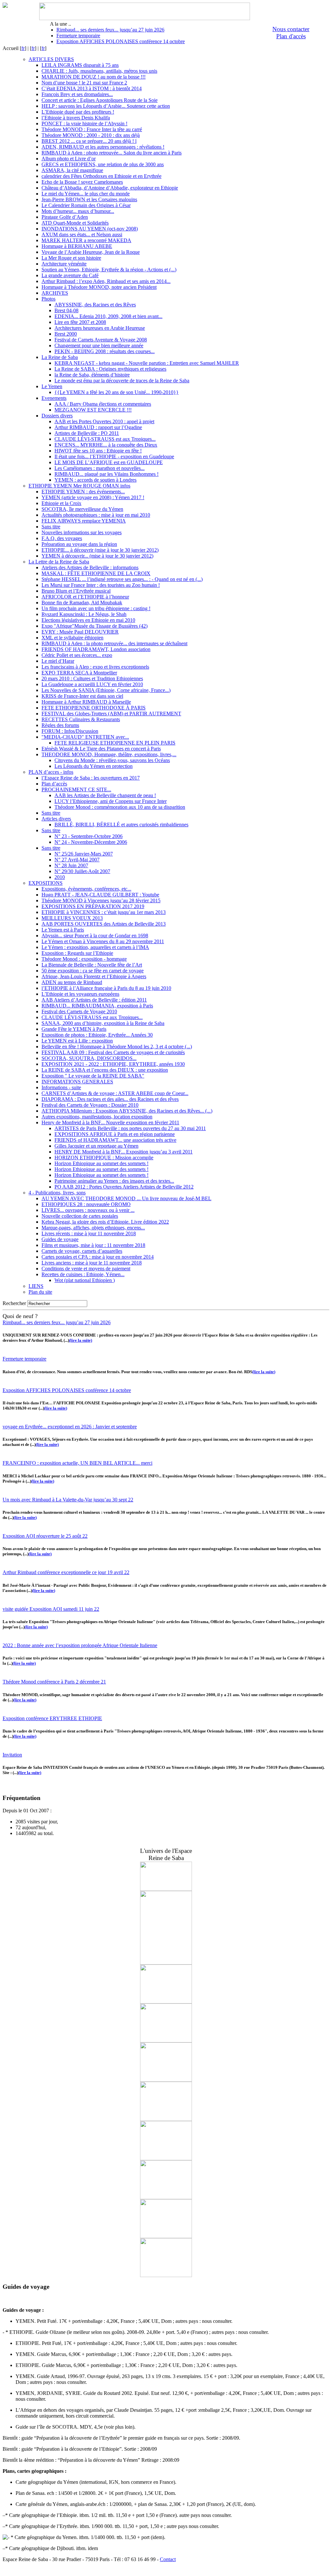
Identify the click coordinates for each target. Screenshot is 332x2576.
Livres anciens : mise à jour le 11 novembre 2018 (92, 1263)
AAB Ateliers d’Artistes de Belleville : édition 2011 (94, 1000)
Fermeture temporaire (78, 36)
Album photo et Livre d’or (69, 159)
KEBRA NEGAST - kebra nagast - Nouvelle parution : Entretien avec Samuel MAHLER (147, 363)
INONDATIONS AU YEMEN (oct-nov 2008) (90, 229)
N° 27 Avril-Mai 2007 (77, 860)
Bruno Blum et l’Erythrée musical (76, 591)
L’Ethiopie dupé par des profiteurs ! (78, 112)
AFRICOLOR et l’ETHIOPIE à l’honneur (85, 597)
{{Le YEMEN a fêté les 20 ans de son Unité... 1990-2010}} (117, 392)
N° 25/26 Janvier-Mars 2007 (84, 854)
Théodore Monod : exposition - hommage (84, 959)
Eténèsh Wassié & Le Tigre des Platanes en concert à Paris (101, 749)
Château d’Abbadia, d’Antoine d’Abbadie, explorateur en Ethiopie (110, 188)
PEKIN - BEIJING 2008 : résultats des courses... (105, 351)
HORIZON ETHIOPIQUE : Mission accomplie (104, 1158)
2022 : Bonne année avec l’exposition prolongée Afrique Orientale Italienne (80, 1645)
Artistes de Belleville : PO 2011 (87, 433)
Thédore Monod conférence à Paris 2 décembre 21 (54, 1682)
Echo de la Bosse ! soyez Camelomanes (82, 182)
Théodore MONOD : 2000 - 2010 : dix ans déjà (91, 135)
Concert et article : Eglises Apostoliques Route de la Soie (100, 100)
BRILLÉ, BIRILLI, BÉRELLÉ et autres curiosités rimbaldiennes (121, 825)
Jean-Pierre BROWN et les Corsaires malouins (89, 199)
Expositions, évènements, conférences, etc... (86, 889)
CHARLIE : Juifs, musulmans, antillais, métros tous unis (99, 71)
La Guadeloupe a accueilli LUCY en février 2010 (92, 684)
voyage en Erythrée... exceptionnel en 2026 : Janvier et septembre (70, 1427)
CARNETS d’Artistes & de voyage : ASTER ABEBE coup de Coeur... (115, 1093)
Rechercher (14, 1303)
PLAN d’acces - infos (51, 772)
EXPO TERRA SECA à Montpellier (79, 673)
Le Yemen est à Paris (63, 930)
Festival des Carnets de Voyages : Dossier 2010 (90, 1105)
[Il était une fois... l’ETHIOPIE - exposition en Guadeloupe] (166, 2197)
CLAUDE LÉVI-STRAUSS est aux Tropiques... (105, 439)
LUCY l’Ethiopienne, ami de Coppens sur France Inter (111, 801)
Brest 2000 (66, 334)
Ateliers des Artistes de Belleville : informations (90, 567)
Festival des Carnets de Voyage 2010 (79, 1011)
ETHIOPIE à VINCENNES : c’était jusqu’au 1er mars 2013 (104, 912)
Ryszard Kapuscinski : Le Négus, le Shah (84, 614)
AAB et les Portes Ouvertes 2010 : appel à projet (104, 421)
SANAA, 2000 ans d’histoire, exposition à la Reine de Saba (103, 1023)
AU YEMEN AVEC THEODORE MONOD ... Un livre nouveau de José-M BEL (126, 1198)
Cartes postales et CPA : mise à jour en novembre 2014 (98, 1257)
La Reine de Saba (60, 357)
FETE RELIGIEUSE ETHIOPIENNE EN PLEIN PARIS (115, 743)
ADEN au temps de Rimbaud (72, 982)
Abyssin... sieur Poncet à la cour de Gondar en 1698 (95, 936)
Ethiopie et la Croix (61, 503)
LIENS (36, 1286)
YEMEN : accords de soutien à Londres (95, 480)
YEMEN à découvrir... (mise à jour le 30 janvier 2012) (97, 556)
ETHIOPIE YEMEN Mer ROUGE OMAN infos (79, 486)
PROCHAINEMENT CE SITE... (76, 789)
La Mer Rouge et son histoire (71, 258)
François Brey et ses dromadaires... (77, 94)
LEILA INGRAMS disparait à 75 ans (80, 65)
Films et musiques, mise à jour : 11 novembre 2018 (93, 1245)
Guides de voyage (60, 1239)
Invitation (12, 1755)
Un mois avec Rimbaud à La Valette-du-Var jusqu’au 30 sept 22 (68, 1500)
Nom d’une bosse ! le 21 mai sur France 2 (84, 83)
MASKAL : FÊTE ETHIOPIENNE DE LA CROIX (96, 573)
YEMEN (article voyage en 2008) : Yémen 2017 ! (93, 497)
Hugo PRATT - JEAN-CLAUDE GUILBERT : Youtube (100, 895)
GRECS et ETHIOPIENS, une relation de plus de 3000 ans (103, 164)
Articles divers (56, 819)
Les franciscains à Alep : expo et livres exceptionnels (95, 667)
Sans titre (51, 527)
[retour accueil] (5, 6)
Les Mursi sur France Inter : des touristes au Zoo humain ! (101, 585)
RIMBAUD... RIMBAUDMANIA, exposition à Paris (97, 1006)
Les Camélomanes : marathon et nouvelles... (100, 468)
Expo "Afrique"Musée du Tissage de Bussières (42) (95, 626)
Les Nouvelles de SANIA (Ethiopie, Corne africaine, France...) (106, 690)
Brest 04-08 (66, 310)
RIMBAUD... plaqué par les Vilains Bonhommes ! (107, 474)
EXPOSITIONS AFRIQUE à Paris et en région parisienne (115, 1134)
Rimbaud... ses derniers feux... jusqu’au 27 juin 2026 (110, 30)
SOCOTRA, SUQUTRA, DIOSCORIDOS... (89, 1058)
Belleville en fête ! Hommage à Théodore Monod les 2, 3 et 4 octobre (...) (117, 1047)
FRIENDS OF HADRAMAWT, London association (96, 649)
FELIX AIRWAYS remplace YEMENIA (84, 521)
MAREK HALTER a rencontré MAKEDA (86, 240)
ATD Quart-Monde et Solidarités (75, 223)
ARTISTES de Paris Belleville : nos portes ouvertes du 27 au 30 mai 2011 (130, 1128)
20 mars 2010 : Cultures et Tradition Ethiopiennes (92, 678)
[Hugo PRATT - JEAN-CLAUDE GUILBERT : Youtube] (166, 1963)
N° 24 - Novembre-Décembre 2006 (91, 842)
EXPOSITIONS (46, 883)
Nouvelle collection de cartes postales (80, 1216)
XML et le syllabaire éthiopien (72, 638)
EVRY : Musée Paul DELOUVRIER (80, 632)
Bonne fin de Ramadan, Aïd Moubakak (82, 603)
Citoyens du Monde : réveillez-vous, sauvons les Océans (112, 760)
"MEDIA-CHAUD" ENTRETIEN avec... (85, 737)
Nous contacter (291, 29)
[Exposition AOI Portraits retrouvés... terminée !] (166, 1889)
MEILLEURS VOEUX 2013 (72, 918)
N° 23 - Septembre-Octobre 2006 (89, 836)
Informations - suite (61, 1087)
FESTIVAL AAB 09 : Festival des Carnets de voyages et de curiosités (113, 1052)
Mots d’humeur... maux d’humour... (78, 211)
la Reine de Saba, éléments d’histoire (92, 375)
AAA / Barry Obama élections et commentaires (103, 404)
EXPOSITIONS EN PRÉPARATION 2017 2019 (93, 906)
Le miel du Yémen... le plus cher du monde (86, 194)
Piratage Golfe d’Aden (65, 217)
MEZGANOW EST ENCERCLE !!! (93, 410)
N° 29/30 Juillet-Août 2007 (82, 871)
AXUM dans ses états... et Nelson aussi (82, 234)
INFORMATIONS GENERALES (77, 1082)
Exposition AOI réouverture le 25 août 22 (45, 1536)
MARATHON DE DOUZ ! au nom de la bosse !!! (94, 77)
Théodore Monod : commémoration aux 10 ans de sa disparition (120, 807)
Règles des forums (60, 725)
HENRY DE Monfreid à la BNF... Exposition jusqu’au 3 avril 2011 (124, 1152)
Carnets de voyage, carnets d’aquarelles (82, 1251)
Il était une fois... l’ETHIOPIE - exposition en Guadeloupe (114, 456)
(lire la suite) (81, 1340)
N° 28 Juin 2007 (71, 865)
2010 (60, 877)
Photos (48, 299)
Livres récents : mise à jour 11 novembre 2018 (89, 1233)
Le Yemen (52, 386)
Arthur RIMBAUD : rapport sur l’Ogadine (98, 427)
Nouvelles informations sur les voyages (82, 532)
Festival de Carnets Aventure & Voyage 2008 (101, 340)
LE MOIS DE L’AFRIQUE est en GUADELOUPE (109, 462)
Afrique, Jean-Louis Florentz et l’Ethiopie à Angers (94, 976)
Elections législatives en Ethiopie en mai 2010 (88, 620)
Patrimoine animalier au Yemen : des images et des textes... (114, 1181)
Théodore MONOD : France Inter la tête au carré (92, 129)
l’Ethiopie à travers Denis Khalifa (76, 118)
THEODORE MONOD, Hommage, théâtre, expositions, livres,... (109, 754)
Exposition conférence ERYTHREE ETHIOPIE (52, 1718)
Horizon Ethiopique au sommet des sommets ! (101, 1163)
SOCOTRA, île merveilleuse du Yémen (82, 509)
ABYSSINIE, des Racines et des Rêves (95, 305)
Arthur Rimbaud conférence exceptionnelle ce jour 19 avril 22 (66, 1572)
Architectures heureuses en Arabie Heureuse (100, 328)
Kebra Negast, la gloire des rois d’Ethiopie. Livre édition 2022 (105, 1222)
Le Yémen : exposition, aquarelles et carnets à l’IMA (95, 947)
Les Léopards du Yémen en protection (94, 766)
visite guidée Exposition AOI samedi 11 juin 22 (51, 1609)
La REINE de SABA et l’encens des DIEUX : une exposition (105, 1070)
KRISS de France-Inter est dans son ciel (82, 696)
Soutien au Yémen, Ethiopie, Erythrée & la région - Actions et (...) (109, 270)
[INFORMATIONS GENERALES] (166, 2236)
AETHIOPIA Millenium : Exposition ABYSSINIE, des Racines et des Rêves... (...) (127, 1111)
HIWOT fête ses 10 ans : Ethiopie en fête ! (98, 451)
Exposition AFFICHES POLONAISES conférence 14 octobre (121, 41)
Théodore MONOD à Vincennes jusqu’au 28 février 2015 (101, 900)
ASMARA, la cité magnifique (72, 170)
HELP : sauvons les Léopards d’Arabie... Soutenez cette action (106, 106)
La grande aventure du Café (70, 275)
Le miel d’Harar (58, 661)
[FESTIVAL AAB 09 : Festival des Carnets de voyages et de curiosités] (166, 2080)
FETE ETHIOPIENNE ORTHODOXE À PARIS (94, 708)
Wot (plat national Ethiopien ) (85, 1280)
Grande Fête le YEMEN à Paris (74, 1029)
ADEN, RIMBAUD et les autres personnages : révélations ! (103, 147)
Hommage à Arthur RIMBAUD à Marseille (86, 702)
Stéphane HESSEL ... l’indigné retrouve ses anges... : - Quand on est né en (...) (122, 579)
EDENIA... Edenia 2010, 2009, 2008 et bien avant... (108, 316)
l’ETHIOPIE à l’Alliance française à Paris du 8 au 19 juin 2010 (106, 988)
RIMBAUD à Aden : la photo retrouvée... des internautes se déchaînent (114, 643)
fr (23, 48)
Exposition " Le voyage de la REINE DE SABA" (93, 1076)
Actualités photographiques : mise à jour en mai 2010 (96, 515)
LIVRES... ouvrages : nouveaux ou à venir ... (88, 1210)
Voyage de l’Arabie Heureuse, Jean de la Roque (91, 252)
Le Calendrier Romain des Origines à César (86, 205)
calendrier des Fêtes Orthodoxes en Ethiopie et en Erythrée (101, 176)
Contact (168, 2559)
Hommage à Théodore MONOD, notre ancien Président (99, 287)
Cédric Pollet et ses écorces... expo (77, 655)
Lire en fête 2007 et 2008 (80, 322)
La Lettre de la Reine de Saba (59, 562)
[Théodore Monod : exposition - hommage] (166, 2275)
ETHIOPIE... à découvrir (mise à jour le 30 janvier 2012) (100, 550)
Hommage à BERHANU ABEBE (77, 246)
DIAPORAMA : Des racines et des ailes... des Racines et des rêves (110, 1099)
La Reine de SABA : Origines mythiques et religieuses (110, 369)
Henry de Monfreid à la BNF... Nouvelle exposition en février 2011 (110, 1122)
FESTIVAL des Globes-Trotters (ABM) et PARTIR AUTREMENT (111, 714)
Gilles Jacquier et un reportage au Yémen (96, 1146)
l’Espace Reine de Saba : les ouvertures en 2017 (91, 778)
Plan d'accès (291, 36)
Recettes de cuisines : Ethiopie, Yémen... (83, 1274)
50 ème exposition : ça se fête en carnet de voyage (93, 971)
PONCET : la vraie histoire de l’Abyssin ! (84, 123)
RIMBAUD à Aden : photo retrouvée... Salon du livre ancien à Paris (112, 153)
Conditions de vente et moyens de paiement (86, 1269)
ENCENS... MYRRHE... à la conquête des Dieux (106, 445)
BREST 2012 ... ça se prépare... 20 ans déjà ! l (89, 141)
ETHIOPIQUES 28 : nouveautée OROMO (86, 1204)
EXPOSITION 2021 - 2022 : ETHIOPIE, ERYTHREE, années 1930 (113, 1064)
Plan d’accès (54, 784)
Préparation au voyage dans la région (79, 544)
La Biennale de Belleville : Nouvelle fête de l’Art (92, 965)
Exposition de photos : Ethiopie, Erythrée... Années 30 (97, 1035)
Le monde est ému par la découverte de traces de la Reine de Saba (122, 381)
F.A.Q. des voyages (62, 538)
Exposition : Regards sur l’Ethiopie (77, 953)
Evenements (54, 398)
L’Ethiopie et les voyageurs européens (80, 994)
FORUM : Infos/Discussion (70, 731)
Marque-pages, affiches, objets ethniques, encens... (93, 1228)
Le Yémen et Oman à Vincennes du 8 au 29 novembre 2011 (103, 941)
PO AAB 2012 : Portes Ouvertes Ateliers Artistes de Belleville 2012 (124, 1187)
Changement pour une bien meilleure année (99, 345)
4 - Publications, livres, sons (57, 1193)
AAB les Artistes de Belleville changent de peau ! (105, 795)
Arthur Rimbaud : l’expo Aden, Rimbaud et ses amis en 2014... (106, 281)
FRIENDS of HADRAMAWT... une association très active (115, 1140)
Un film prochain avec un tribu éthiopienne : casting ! (96, 608)
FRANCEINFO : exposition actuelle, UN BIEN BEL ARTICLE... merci (77, 1463)
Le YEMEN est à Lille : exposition (77, 1041)
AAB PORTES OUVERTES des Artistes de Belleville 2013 (104, 924)
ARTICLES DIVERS (51, 59)
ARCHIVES (55, 293)
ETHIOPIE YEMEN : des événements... (83, 492)
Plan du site (40, 1292)
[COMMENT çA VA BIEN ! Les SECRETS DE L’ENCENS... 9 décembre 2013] (166, 2041)
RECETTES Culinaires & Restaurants (81, 719)
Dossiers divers (57, 416)
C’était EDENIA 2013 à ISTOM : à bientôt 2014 (92, 88)
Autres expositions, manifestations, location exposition (97, 1117)
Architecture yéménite (64, 264)
